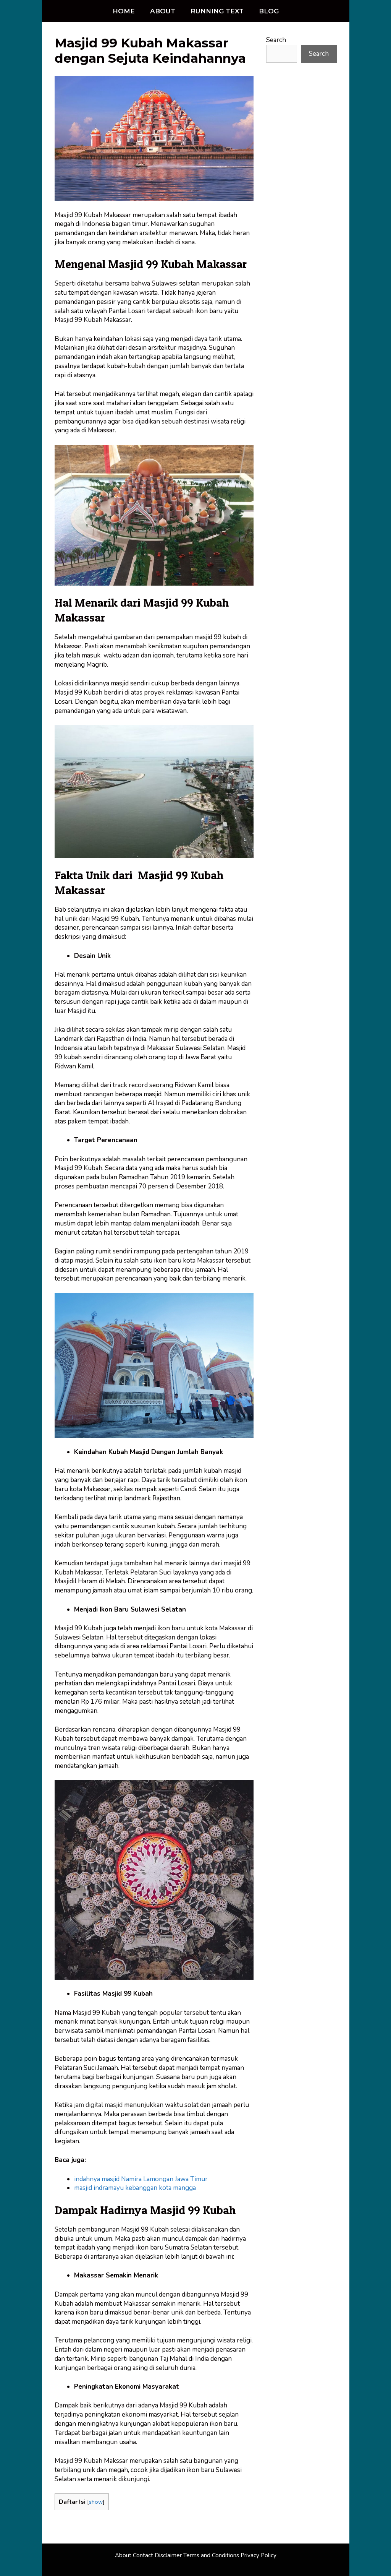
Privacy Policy (259, 2555)
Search (276, 40)
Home (124, 11)
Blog (269, 11)
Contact (143, 2555)
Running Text (217, 11)
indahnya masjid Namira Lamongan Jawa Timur (141, 2179)
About (123, 2555)
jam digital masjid (99, 2105)
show (96, 2502)
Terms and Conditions (211, 2555)
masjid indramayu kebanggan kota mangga (135, 2188)
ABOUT (163, 11)
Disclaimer (168, 2555)
